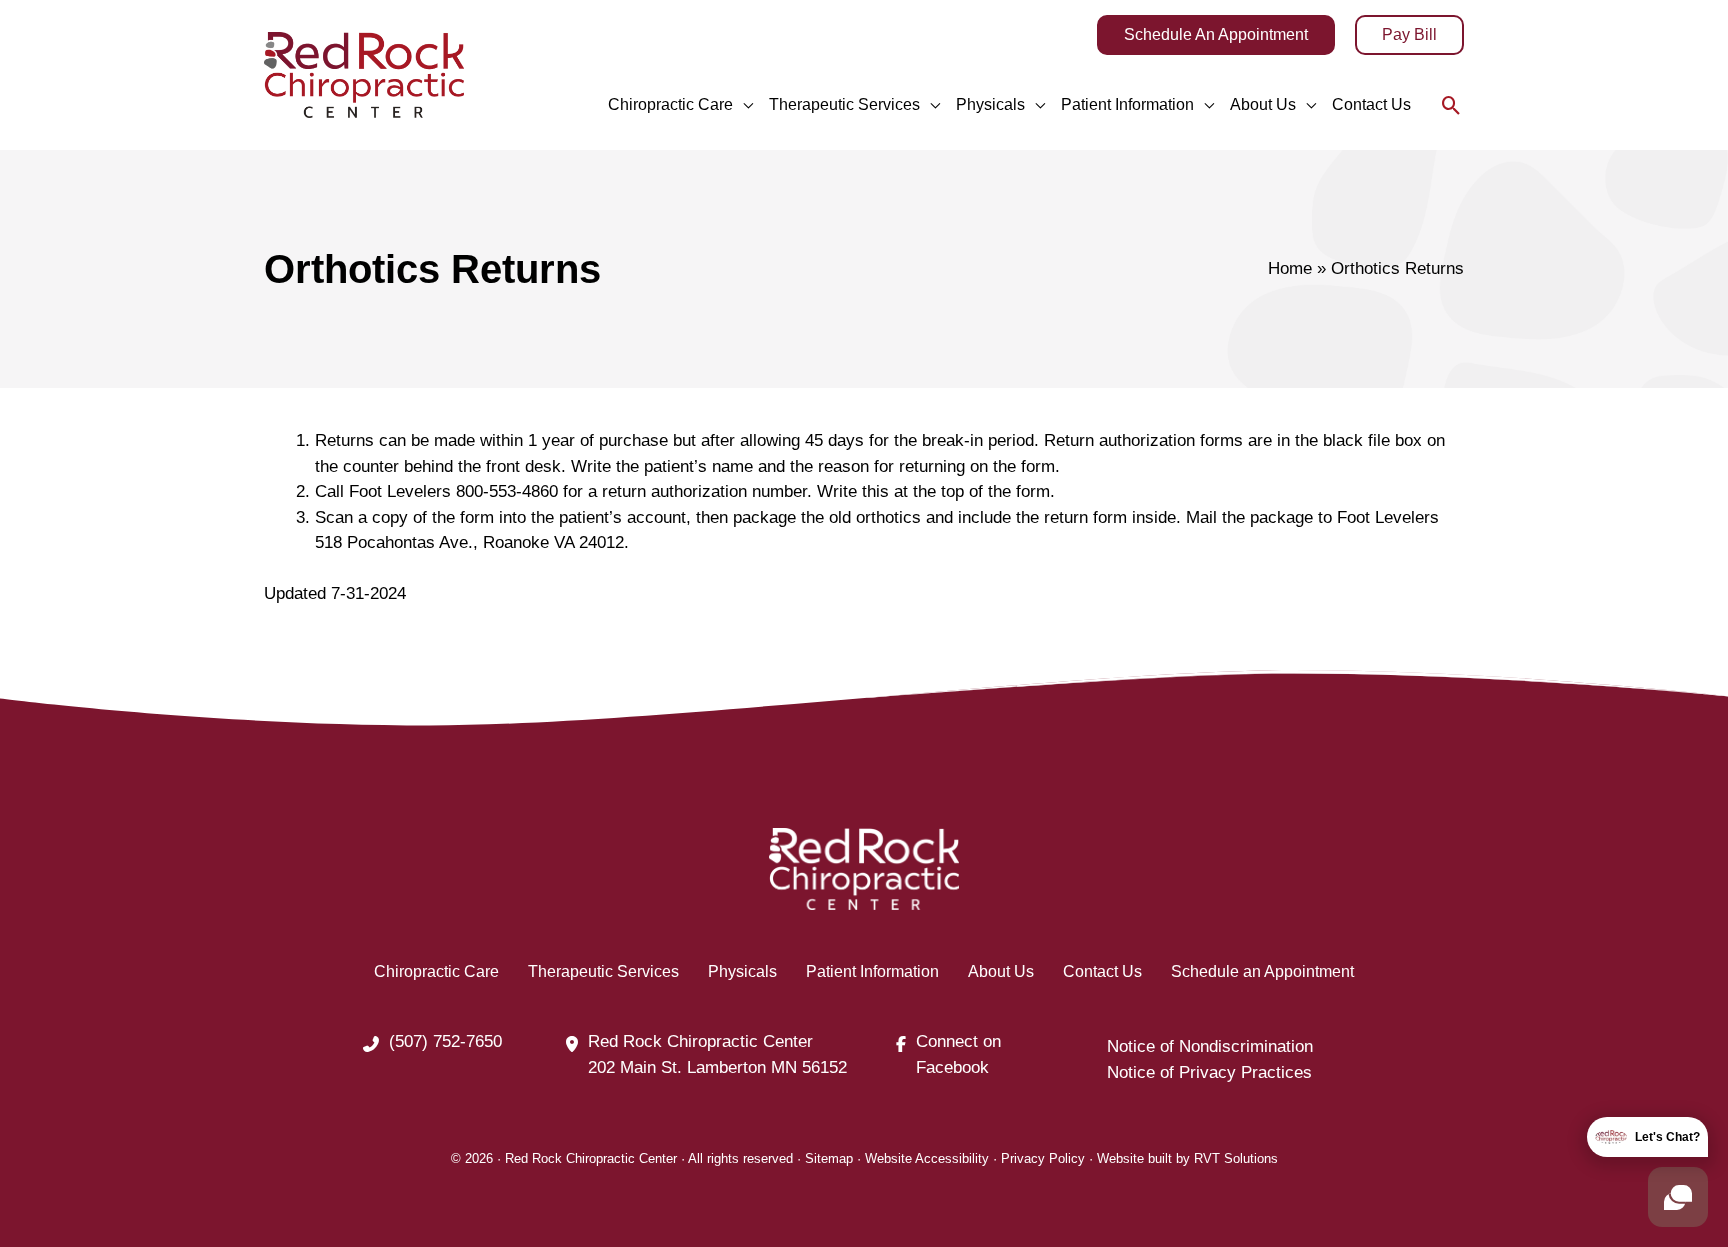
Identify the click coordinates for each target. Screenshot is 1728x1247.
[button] (1216, 35)
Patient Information (872, 971)
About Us (1001, 971)
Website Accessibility (927, 1158)
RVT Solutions (1236, 1158)
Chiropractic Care (436, 971)
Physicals (742, 971)
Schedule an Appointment (1262, 971)
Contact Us (1102, 971)
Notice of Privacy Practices (1209, 1072)
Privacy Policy (1043, 1158)
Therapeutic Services (603, 971)
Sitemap (829, 1158)
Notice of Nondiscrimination (1210, 1046)
